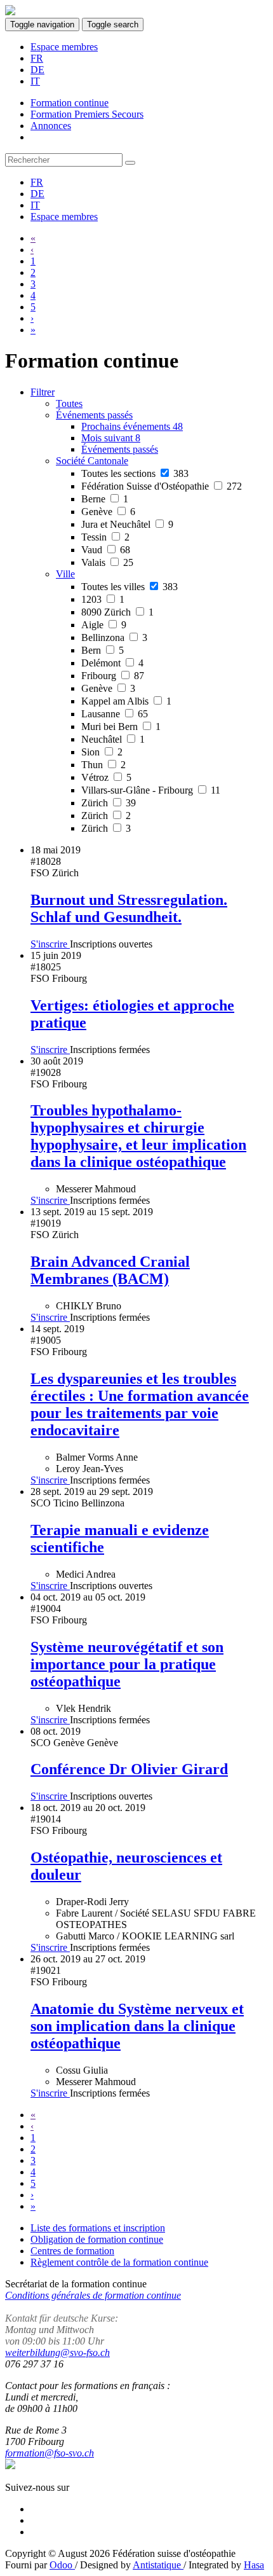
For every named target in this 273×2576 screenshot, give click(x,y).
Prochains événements (132, 426)
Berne (105, 499)
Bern (103, 650)
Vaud (106, 550)
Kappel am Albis (126, 701)
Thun (103, 765)
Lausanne (115, 714)
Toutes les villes (130, 587)
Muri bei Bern (121, 727)
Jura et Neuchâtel (127, 524)
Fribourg (113, 676)
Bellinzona (114, 637)
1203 (103, 599)
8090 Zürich (117, 612)
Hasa (254, 2565)
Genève (108, 512)
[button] (94, 415)
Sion (102, 752)
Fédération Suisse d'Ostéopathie (162, 486)
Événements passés (120, 449)
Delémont (112, 663)
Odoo (62, 2565)
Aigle (104, 625)
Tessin (105, 537)
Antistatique (158, 2565)
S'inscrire (50, 944)
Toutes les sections (135, 473)
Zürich (109, 803)
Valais (107, 562)
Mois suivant (111, 438)
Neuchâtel (113, 739)
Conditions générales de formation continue (93, 2295)
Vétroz (106, 777)
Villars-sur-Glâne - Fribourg (151, 790)
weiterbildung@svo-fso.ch (57, 2352)
